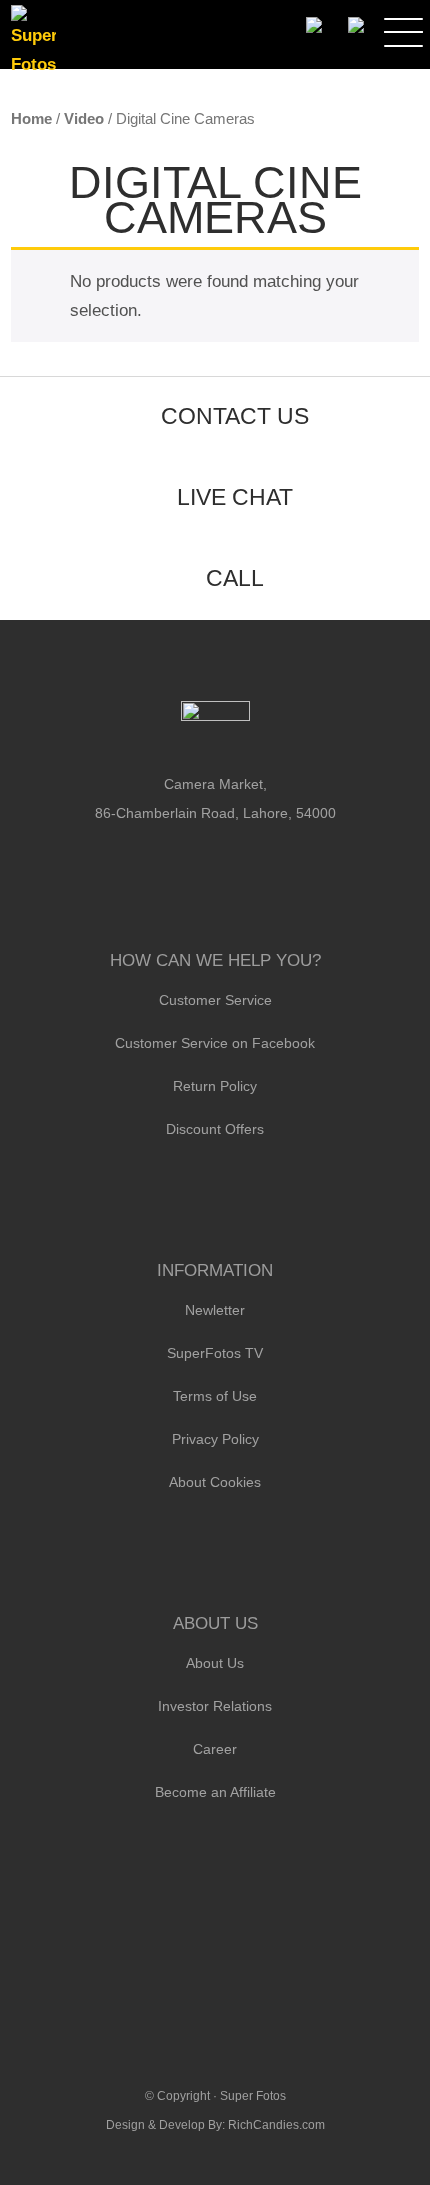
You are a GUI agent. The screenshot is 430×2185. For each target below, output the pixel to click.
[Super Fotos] (33, 42)
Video (84, 118)
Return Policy (215, 1086)
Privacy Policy (215, 1439)
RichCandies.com (276, 2125)
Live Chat (235, 497)
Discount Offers (215, 1129)
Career (215, 1749)
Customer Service (215, 1000)
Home (31, 118)
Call (235, 578)
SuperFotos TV (215, 1353)
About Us (215, 1663)
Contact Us (235, 416)
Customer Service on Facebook (215, 1043)
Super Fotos (253, 2096)
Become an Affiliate (215, 1792)
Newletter (215, 1310)
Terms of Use (215, 1396)
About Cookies (215, 1482)
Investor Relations (215, 1706)
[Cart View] (355, 26)
